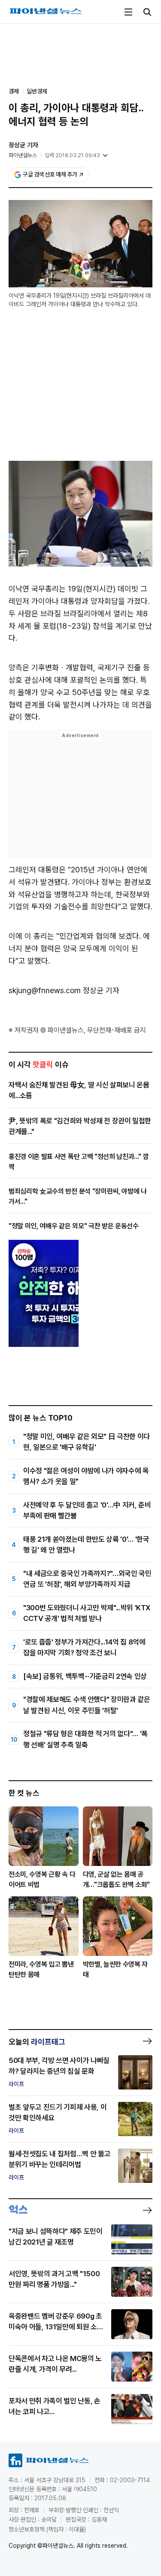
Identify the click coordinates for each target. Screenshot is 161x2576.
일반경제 (37, 91)
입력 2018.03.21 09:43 (72, 155)
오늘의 (37, 2042)
